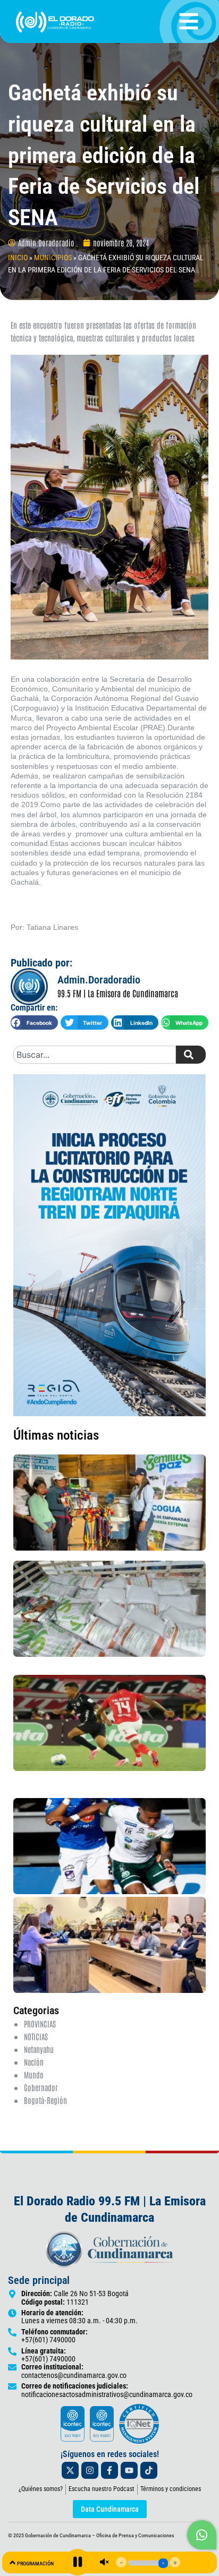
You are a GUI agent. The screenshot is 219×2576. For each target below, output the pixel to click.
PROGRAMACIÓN (35, 2564)
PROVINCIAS (40, 2023)
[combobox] (95, 1055)
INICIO (18, 258)
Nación (34, 2062)
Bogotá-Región (45, 2100)
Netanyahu (39, 2049)
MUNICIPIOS (53, 258)
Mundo (34, 2074)
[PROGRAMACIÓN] (12, 2562)
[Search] (191, 1055)
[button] (34, 1022)
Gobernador (41, 2087)
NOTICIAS (36, 2036)
